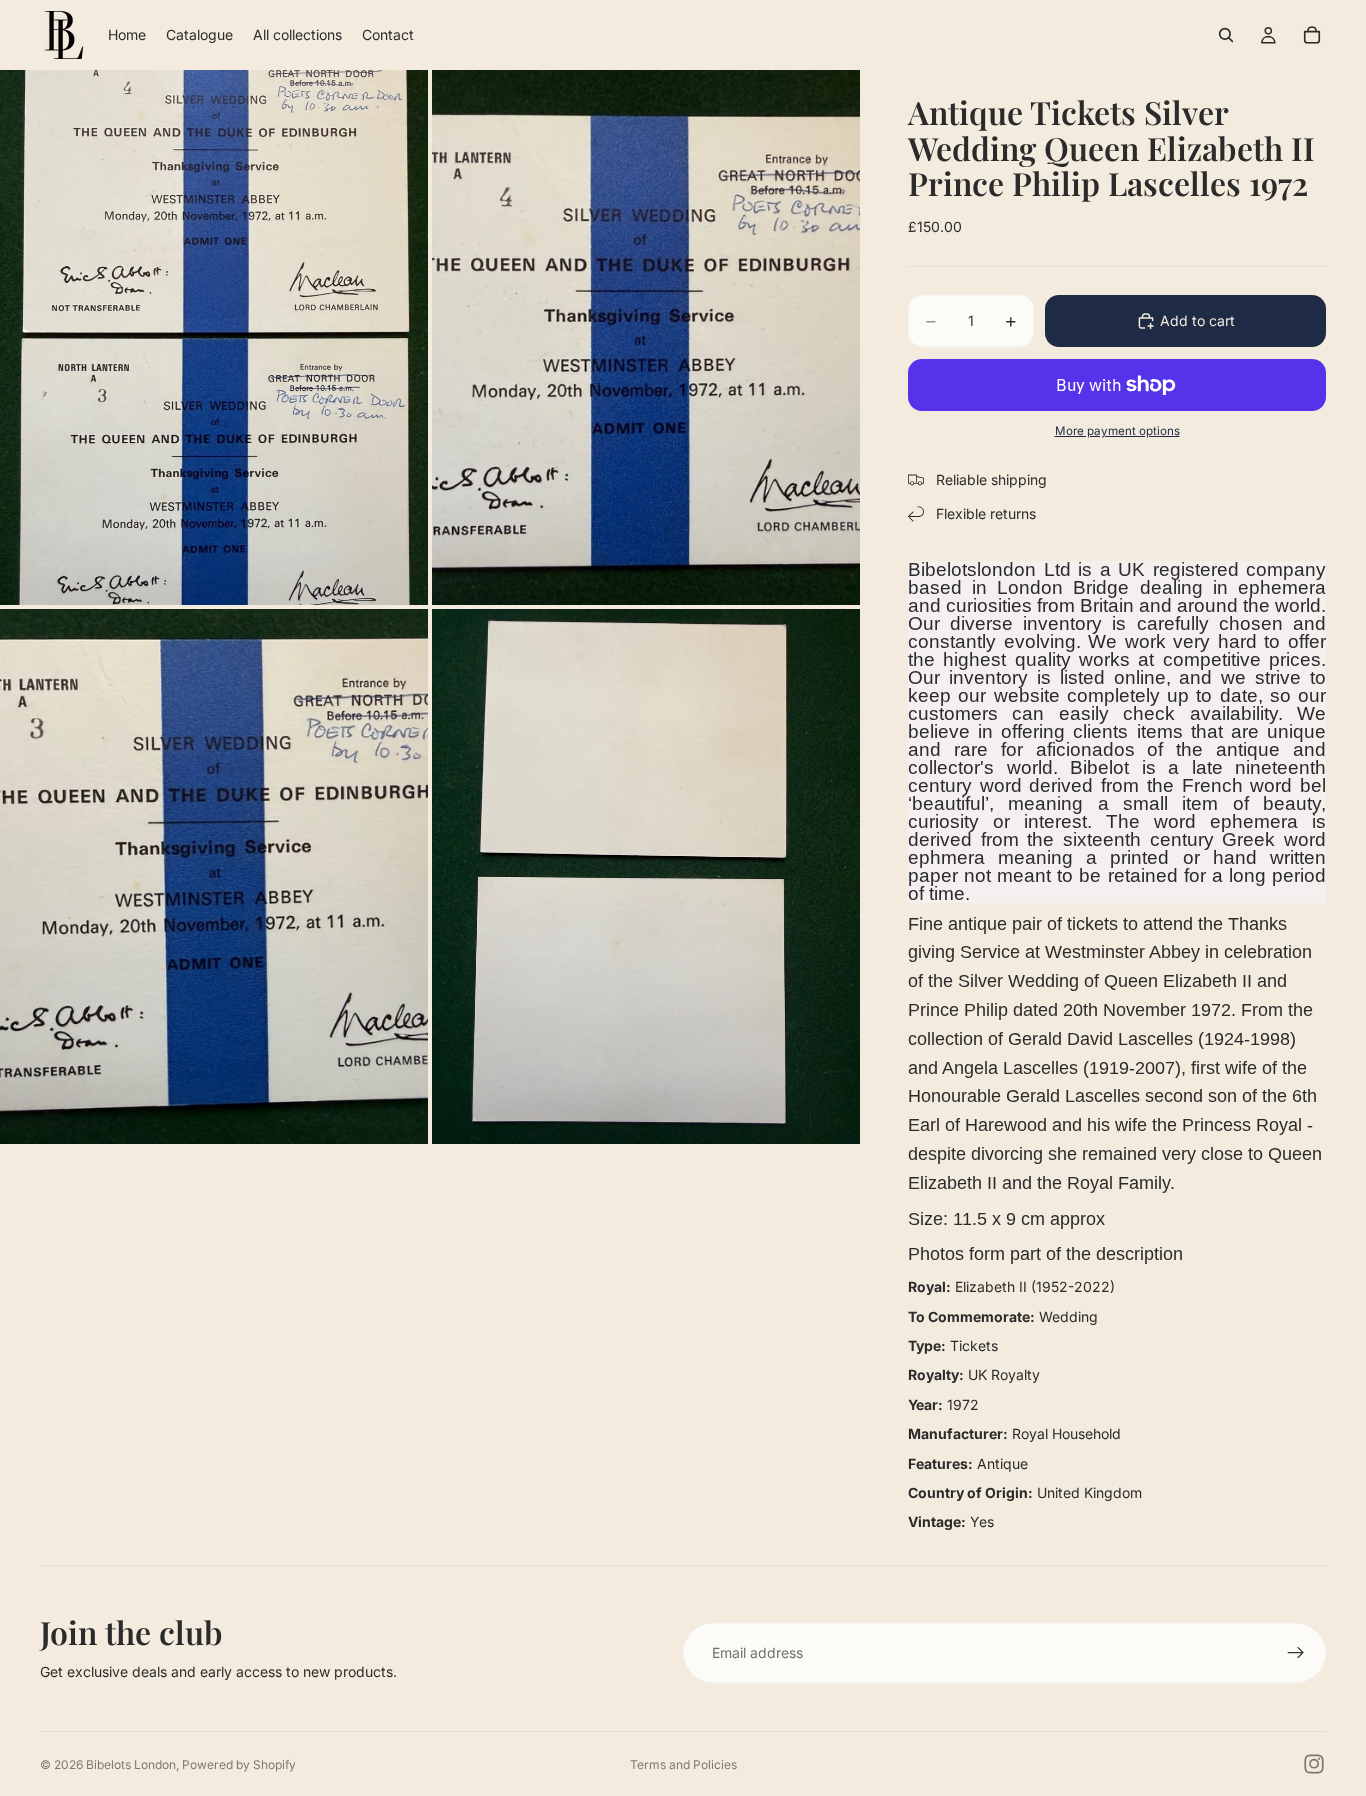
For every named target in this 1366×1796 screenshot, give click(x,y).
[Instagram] (1314, 1764)
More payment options (1117, 431)
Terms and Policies (683, 1764)
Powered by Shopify (239, 1764)
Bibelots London (131, 1764)
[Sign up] (1296, 1653)
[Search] (1226, 35)
